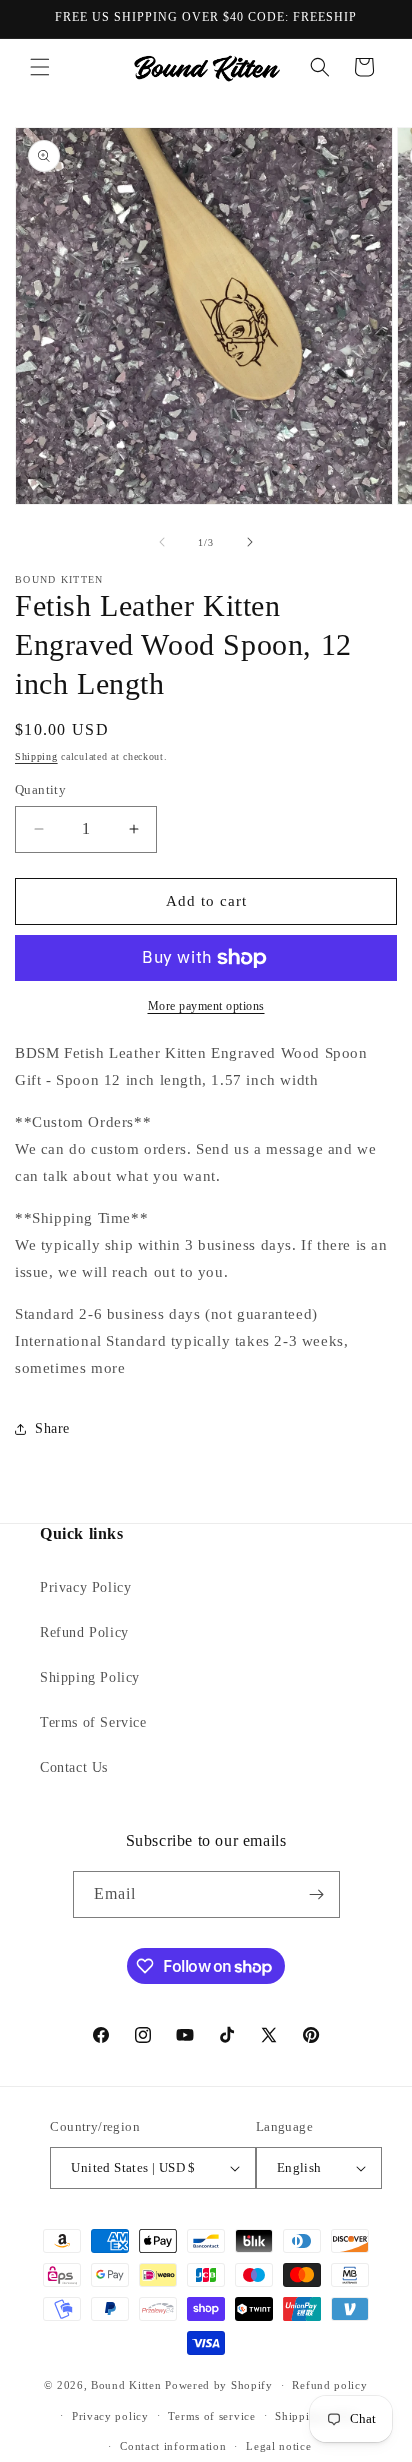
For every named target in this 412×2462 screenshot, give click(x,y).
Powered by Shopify (219, 2385)
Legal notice (278, 2446)
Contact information (173, 2446)
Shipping (36, 756)
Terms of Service (93, 1722)
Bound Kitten (128, 2385)
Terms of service (211, 2416)
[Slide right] (250, 542)
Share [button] (52, 1428)
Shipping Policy (90, 1677)
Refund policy (329, 2385)
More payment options (206, 1006)
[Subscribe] (317, 1894)
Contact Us (74, 1767)
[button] (40, 67)
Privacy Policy (85, 1587)
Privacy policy (110, 2416)
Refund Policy (84, 1632)
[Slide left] (162, 542)
